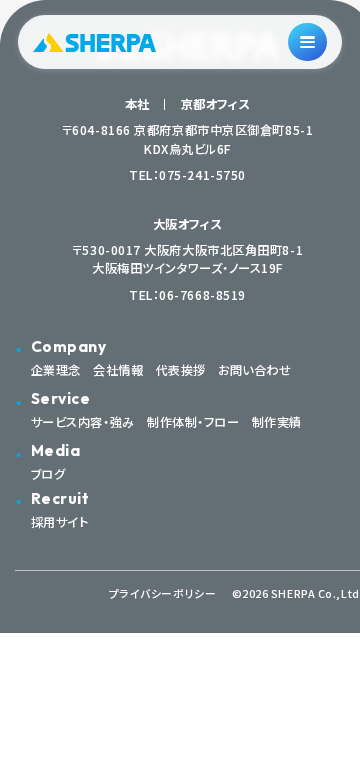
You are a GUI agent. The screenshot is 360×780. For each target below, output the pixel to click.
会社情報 (118, 370)
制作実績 (277, 422)
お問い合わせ (254, 370)
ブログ (48, 474)
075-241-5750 (202, 175)
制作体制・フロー (193, 422)
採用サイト (60, 522)
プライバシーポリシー (163, 593)
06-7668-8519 (202, 295)
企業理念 (56, 370)
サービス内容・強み (83, 422)
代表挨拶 (181, 370)
